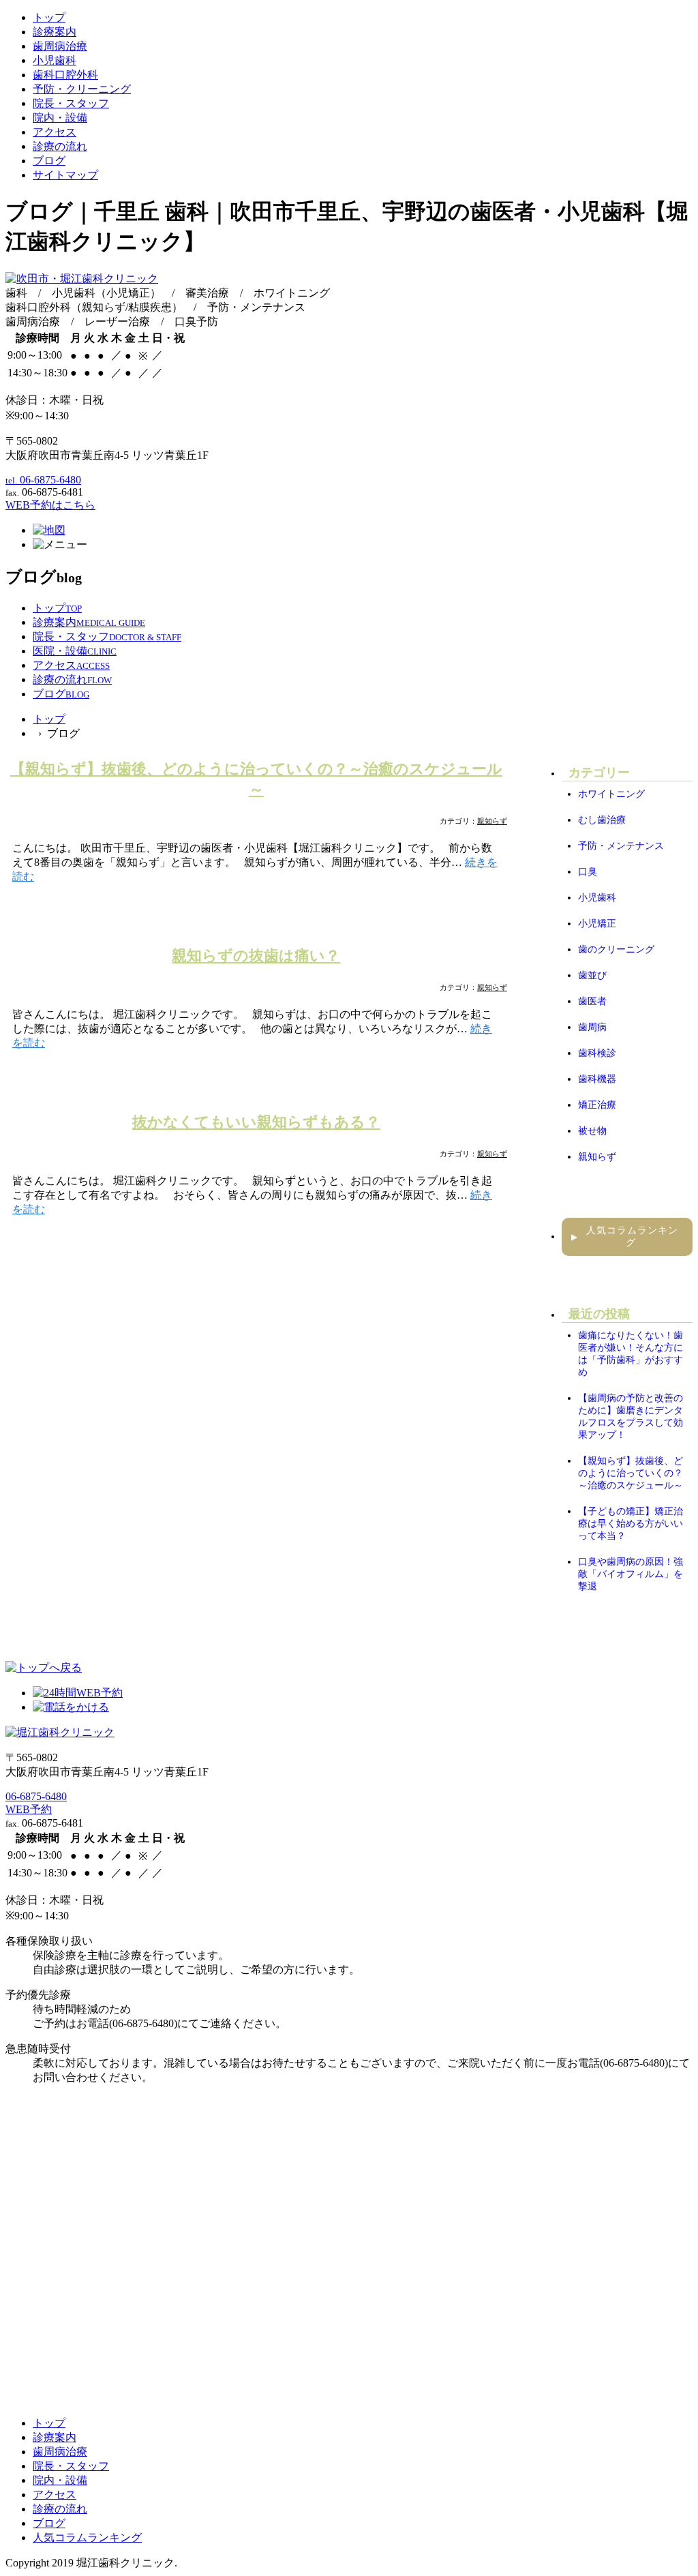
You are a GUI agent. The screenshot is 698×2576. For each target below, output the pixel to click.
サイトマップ (65, 175)
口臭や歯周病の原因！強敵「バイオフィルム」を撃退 (631, 1574)
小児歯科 (55, 60)
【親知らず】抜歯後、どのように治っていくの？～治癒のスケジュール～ (631, 1473)
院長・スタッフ (71, 103)
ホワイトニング (611, 794)
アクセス (55, 132)
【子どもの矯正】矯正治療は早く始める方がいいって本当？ (631, 1524)
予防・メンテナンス (621, 846)
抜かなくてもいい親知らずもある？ (256, 1122)
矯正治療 (597, 1105)
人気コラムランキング (625, 1237)
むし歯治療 (602, 820)
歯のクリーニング (616, 949)
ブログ (49, 161)
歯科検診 (597, 1053)
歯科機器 (597, 1079)
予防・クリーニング (82, 89)
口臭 (588, 872)
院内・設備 (60, 118)
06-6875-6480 (36, 1796)
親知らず (492, 821)
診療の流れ (60, 146)
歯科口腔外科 (65, 75)
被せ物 (592, 1131)
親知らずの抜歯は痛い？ (256, 956)
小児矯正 (597, 924)
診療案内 (55, 32)
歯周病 (592, 1027)
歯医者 (592, 1001)
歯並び (592, 975)
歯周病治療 (60, 46)
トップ (49, 17)
